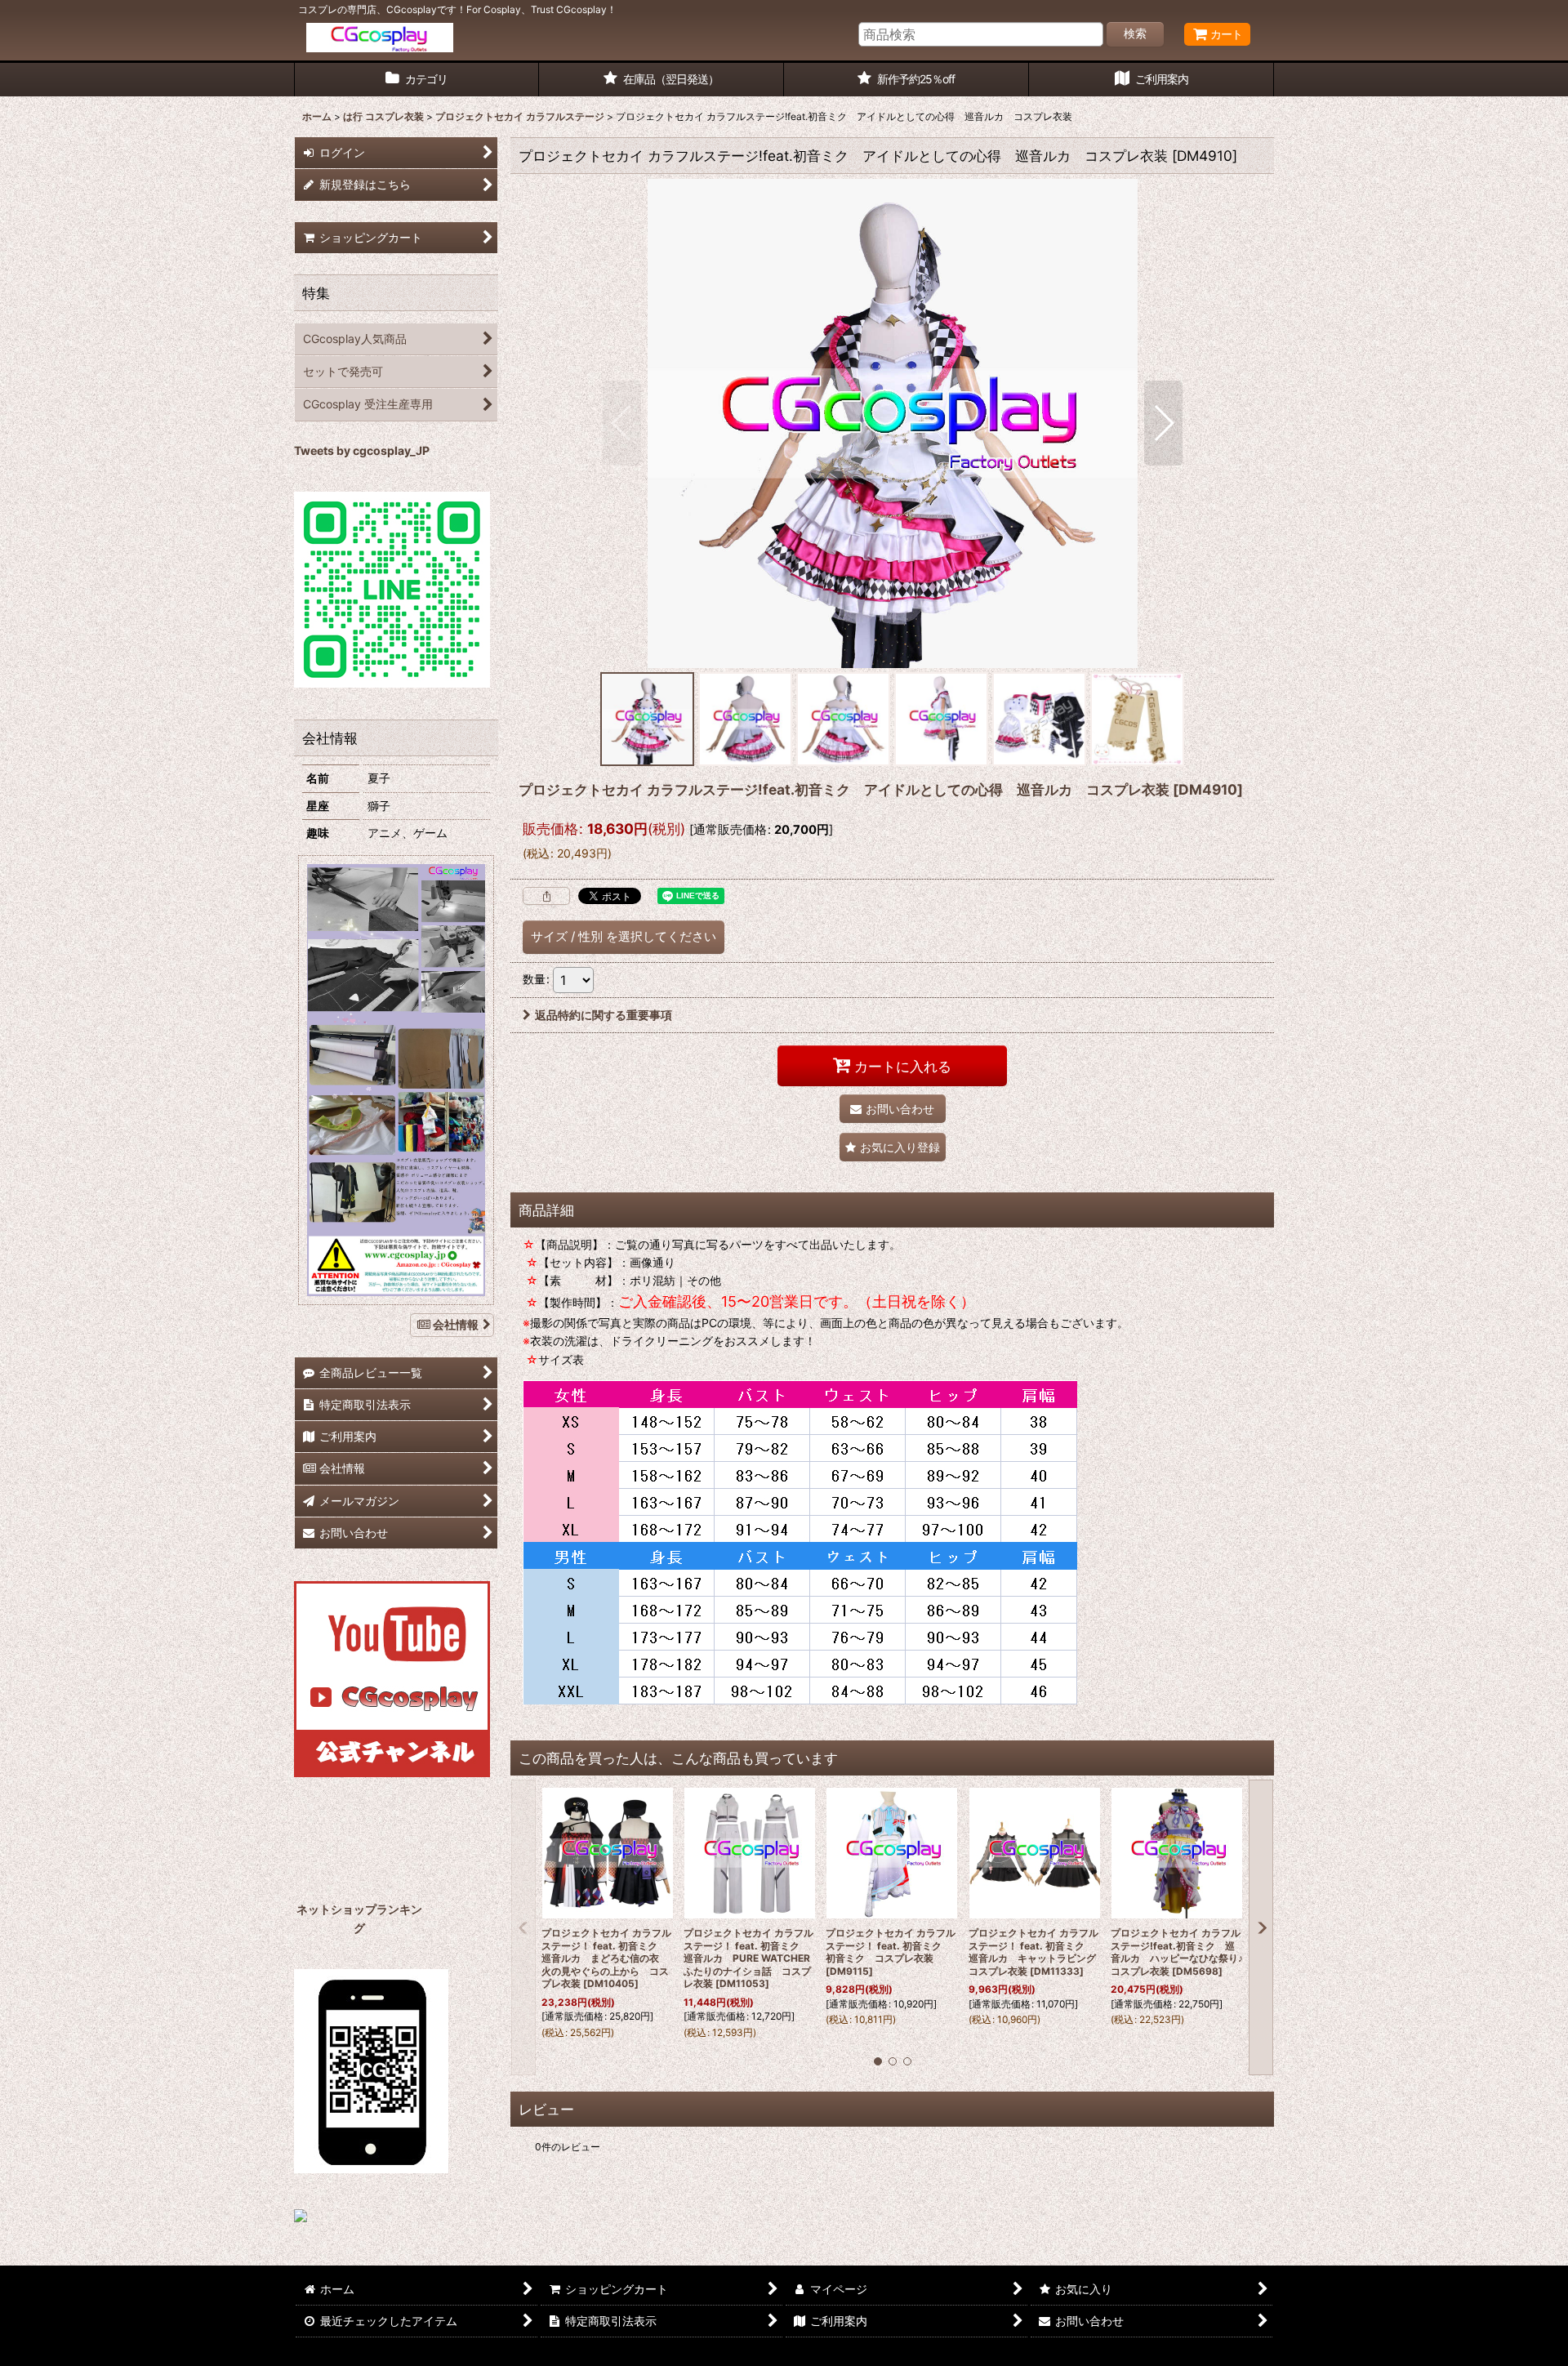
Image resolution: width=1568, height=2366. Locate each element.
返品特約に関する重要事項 (604, 1015)
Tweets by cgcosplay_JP (362, 450)
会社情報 (456, 1324)
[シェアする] (546, 896)
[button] (622, 423)
